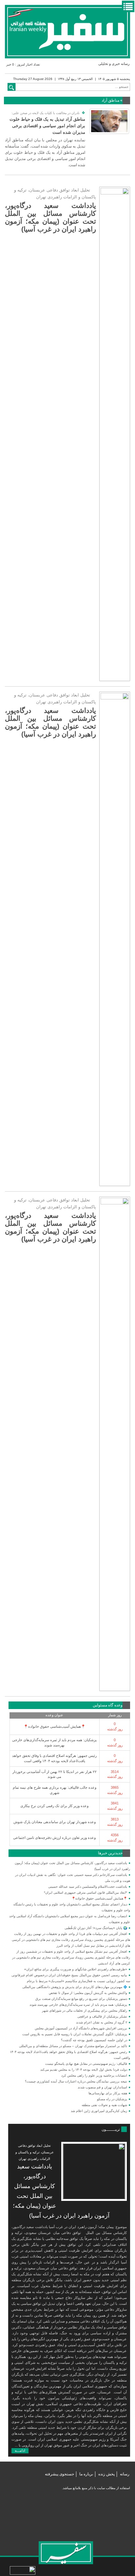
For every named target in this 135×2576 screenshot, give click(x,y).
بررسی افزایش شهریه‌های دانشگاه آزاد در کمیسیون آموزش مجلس (81, 2028)
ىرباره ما (86, 2474)
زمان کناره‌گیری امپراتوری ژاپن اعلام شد (99, 2111)
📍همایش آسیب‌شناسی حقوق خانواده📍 (55, 1726)
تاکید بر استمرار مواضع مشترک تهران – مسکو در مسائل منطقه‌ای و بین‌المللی (73, 2046)
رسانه (125, 2474)
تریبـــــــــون (111, 2129)
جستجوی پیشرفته (59, 2474)
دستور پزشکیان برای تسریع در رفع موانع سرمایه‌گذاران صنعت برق (81, 1999)
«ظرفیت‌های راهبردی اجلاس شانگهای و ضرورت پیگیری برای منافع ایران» (76, 1969)
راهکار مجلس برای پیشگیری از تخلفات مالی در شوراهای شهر (85, 2011)
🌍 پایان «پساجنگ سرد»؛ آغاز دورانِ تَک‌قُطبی (96, 1928)
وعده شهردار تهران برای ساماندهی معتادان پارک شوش (55, 1822)
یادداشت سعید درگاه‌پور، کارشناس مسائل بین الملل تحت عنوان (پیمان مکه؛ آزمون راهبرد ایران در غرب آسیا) (50, 217)
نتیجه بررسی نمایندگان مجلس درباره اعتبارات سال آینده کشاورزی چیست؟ (76, 2081)
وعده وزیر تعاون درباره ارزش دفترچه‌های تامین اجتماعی (54, 1838)
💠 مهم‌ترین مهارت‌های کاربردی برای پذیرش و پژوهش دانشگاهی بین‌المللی (75, 1987)
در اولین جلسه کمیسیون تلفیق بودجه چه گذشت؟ (94, 2040)
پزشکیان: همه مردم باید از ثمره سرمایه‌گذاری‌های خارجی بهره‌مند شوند (78, 2005)
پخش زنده (106, 2474)
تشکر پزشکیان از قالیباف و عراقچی (102, 2016)
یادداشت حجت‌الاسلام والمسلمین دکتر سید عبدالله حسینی (88, 1887)
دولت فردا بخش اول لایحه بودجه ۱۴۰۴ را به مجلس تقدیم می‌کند (84, 2070)
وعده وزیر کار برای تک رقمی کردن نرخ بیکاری (54, 1806)
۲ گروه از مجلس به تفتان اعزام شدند (102, 2022)
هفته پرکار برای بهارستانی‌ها (108, 2093)
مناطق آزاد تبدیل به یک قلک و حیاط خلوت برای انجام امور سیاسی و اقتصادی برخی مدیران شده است (47, 126)
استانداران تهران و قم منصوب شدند (102, 2087)
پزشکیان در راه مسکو (112, 2099)
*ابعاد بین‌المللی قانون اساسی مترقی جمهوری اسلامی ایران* (86, 1892)
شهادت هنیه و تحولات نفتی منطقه (104, 2105)
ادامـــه (20, 2450)
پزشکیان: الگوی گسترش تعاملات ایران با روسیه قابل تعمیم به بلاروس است (75, 2034)
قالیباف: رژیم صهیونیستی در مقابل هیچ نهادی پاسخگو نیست (86, 2064)
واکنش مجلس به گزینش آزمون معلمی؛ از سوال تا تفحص (88, 1993)
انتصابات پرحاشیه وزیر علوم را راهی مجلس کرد (94, 2075)
